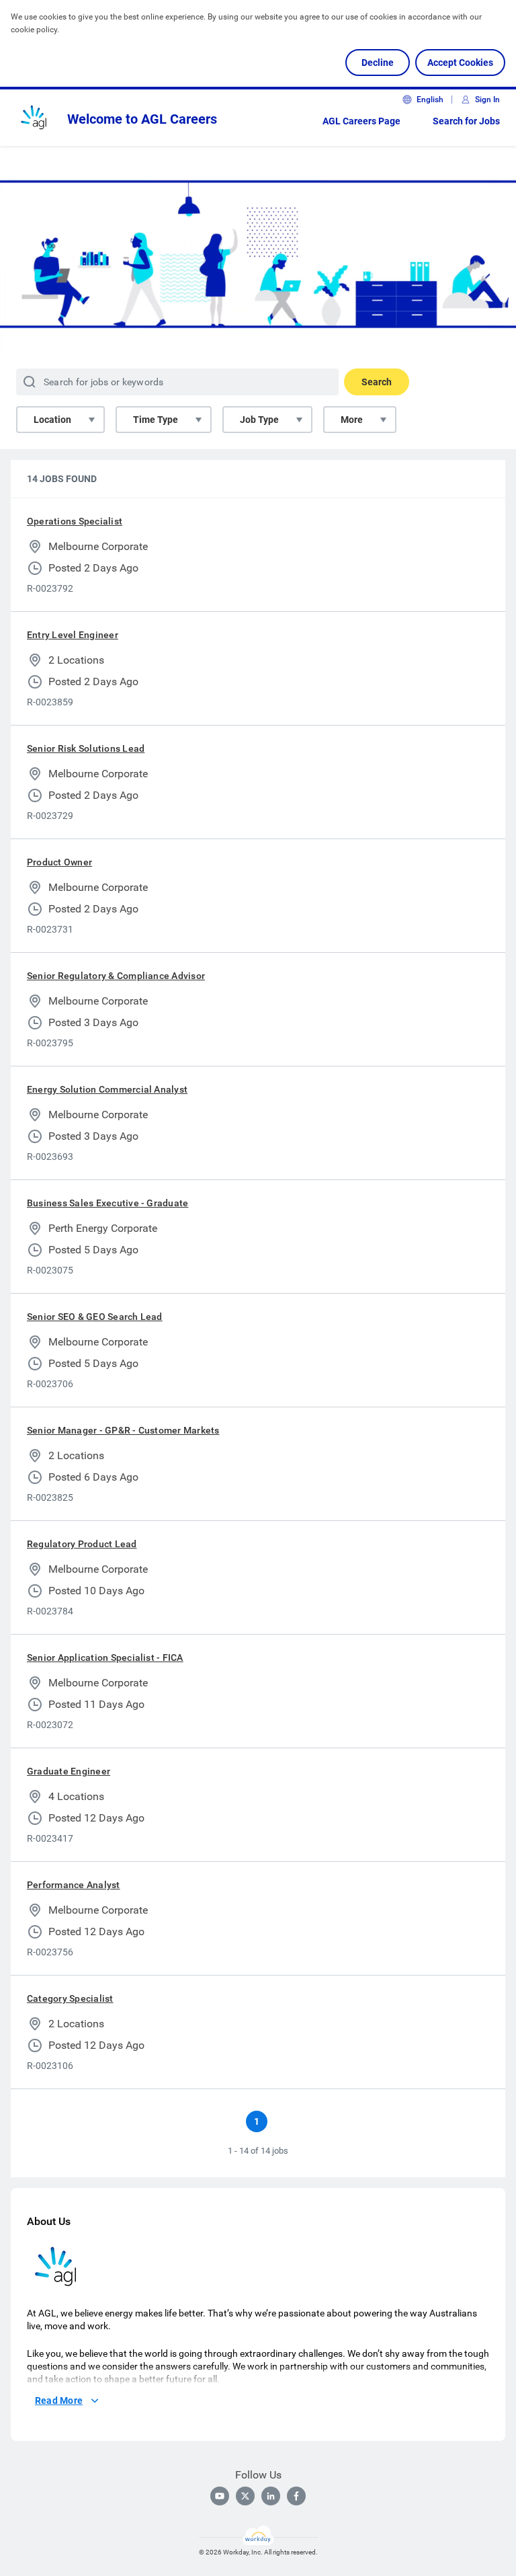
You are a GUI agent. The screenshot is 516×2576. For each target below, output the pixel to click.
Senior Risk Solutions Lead (86, 748)
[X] (245, 2496)
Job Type (259, 420)
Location (52, 420)
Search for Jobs (466, 121)
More (352, 420)
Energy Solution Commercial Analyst (107, 1089)
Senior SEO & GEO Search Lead (95, 1317)
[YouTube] (220, 2496)
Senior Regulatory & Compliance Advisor (116, 976)
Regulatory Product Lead (82, 1544)
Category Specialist (70, 1998)
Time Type (156, 420)
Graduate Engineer (69, 1771)
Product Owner (59, 862)
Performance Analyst (74, 1885)
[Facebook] (296, 2496)
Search (377, 382)
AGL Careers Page (361, 121)
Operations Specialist (75, 521)
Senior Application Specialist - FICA (105, 1657)
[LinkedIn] (271, 2496)
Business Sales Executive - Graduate (107, 1203)
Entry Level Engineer (73, 635)
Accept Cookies (460, 63)
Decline (378, 63)
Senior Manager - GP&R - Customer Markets (123, 1430)
